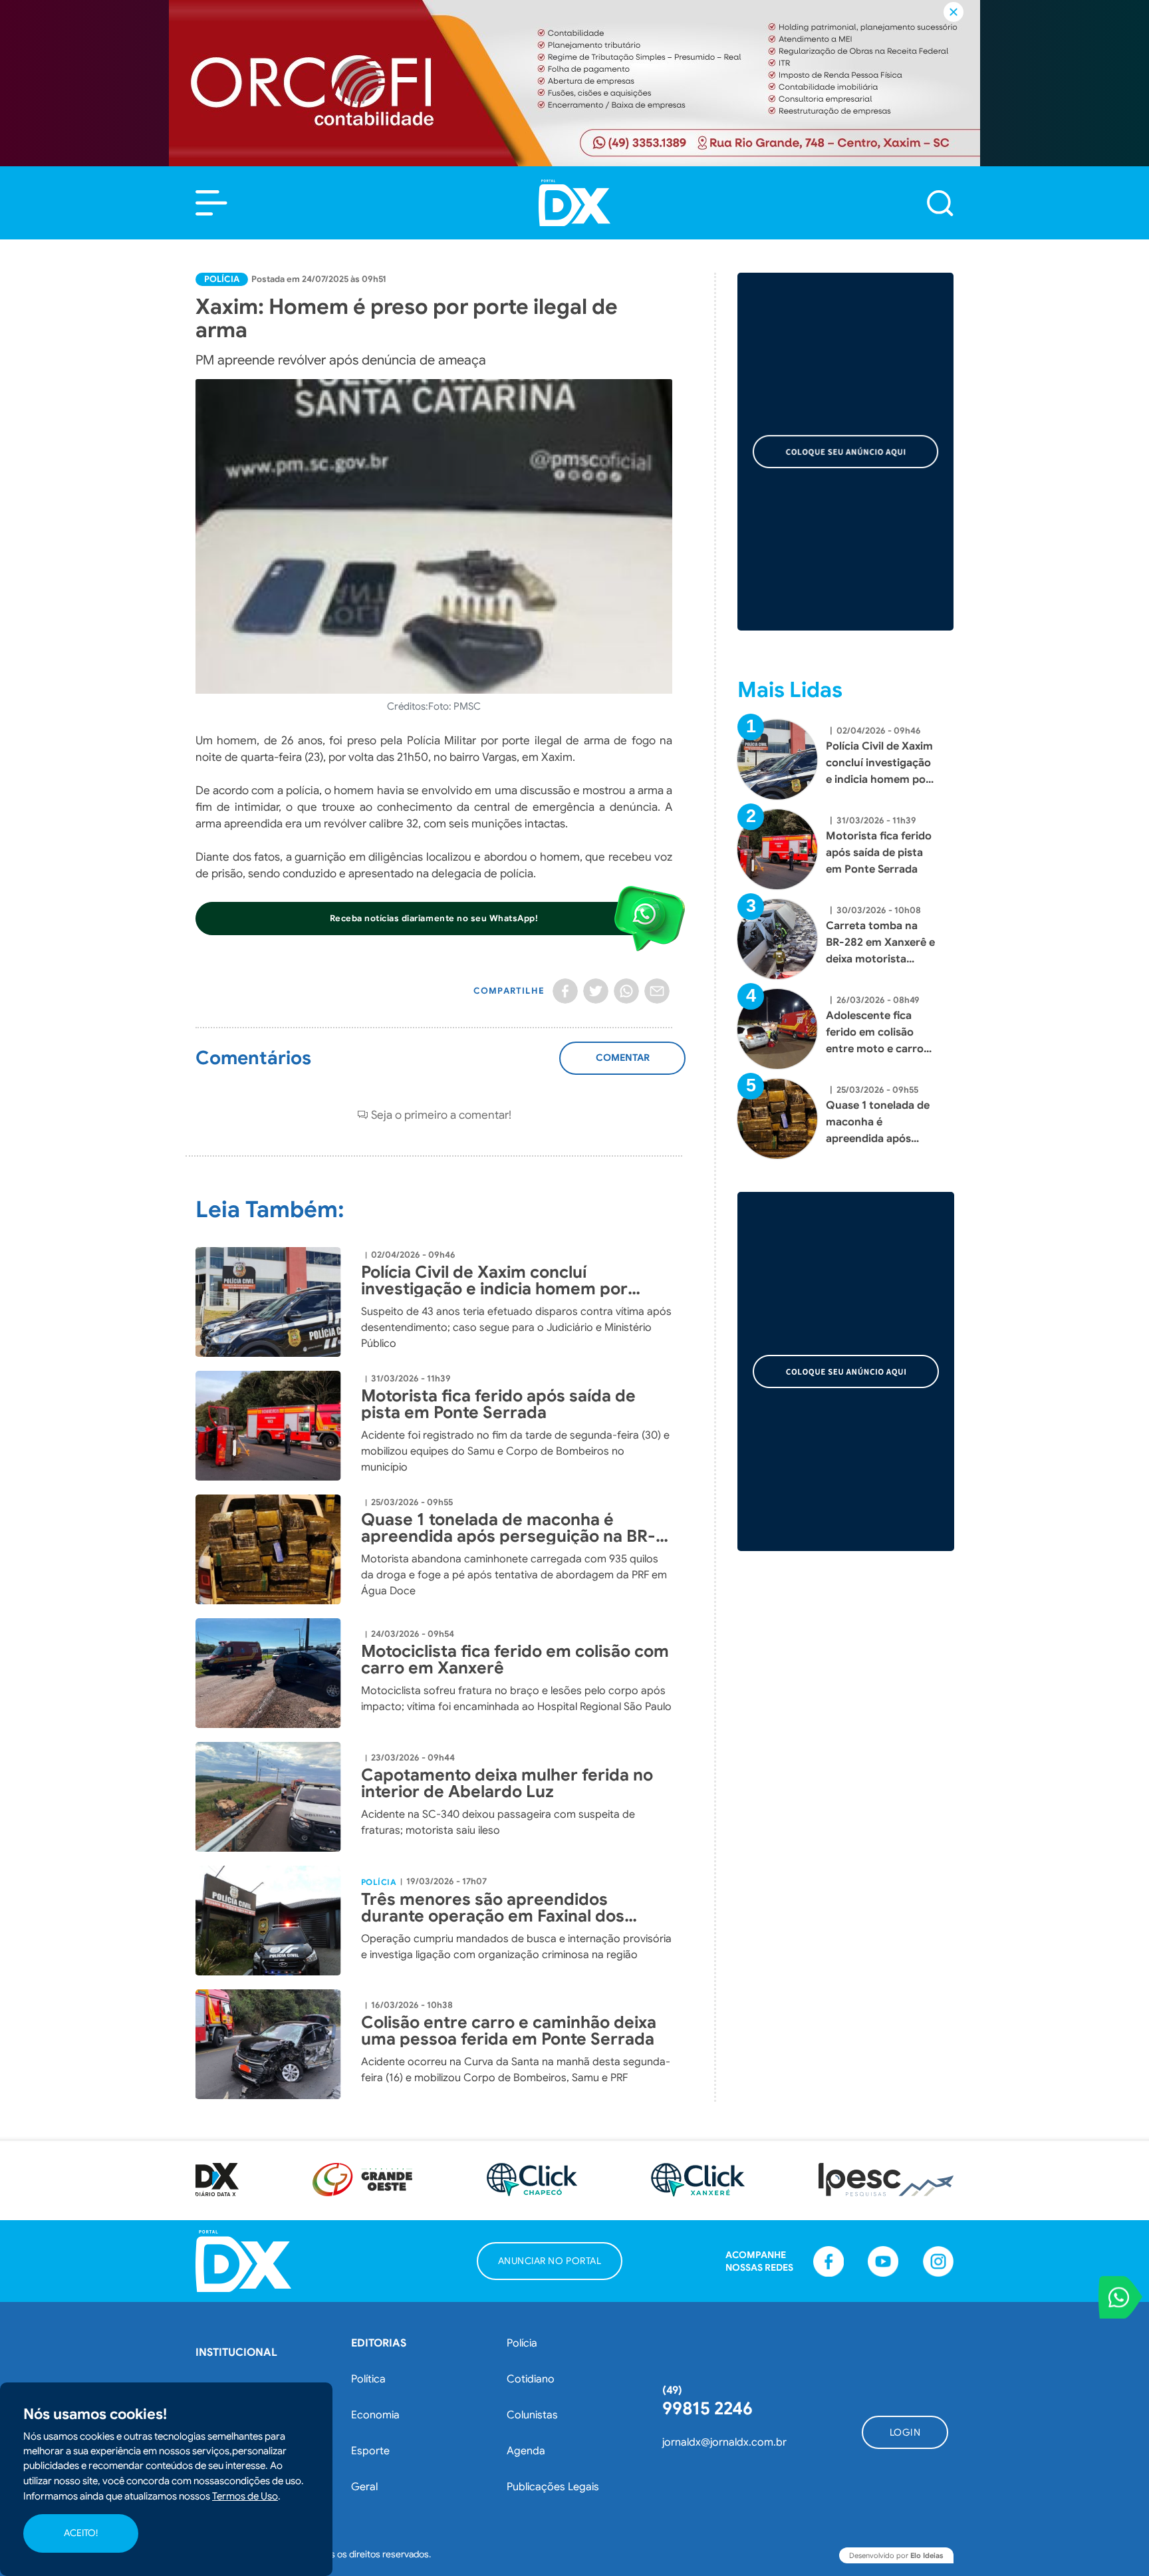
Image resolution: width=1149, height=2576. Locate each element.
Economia (375, 2415)
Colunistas (532, 2415)
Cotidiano (531, 2379)
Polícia (222, 279)
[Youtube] (883, 2261)
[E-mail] (657, 991)
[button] (211, 203)
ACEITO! (81, 2533)
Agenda (526, 2451)
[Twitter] (596, 991)
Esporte (370, 2451)
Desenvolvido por (896, 2555)
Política (368, 2379)
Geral (364, 2487)
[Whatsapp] (626, 991)
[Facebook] (565, 991)
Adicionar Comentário (623, 1065)
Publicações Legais (553, 2487)
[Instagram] (938, 2261)
